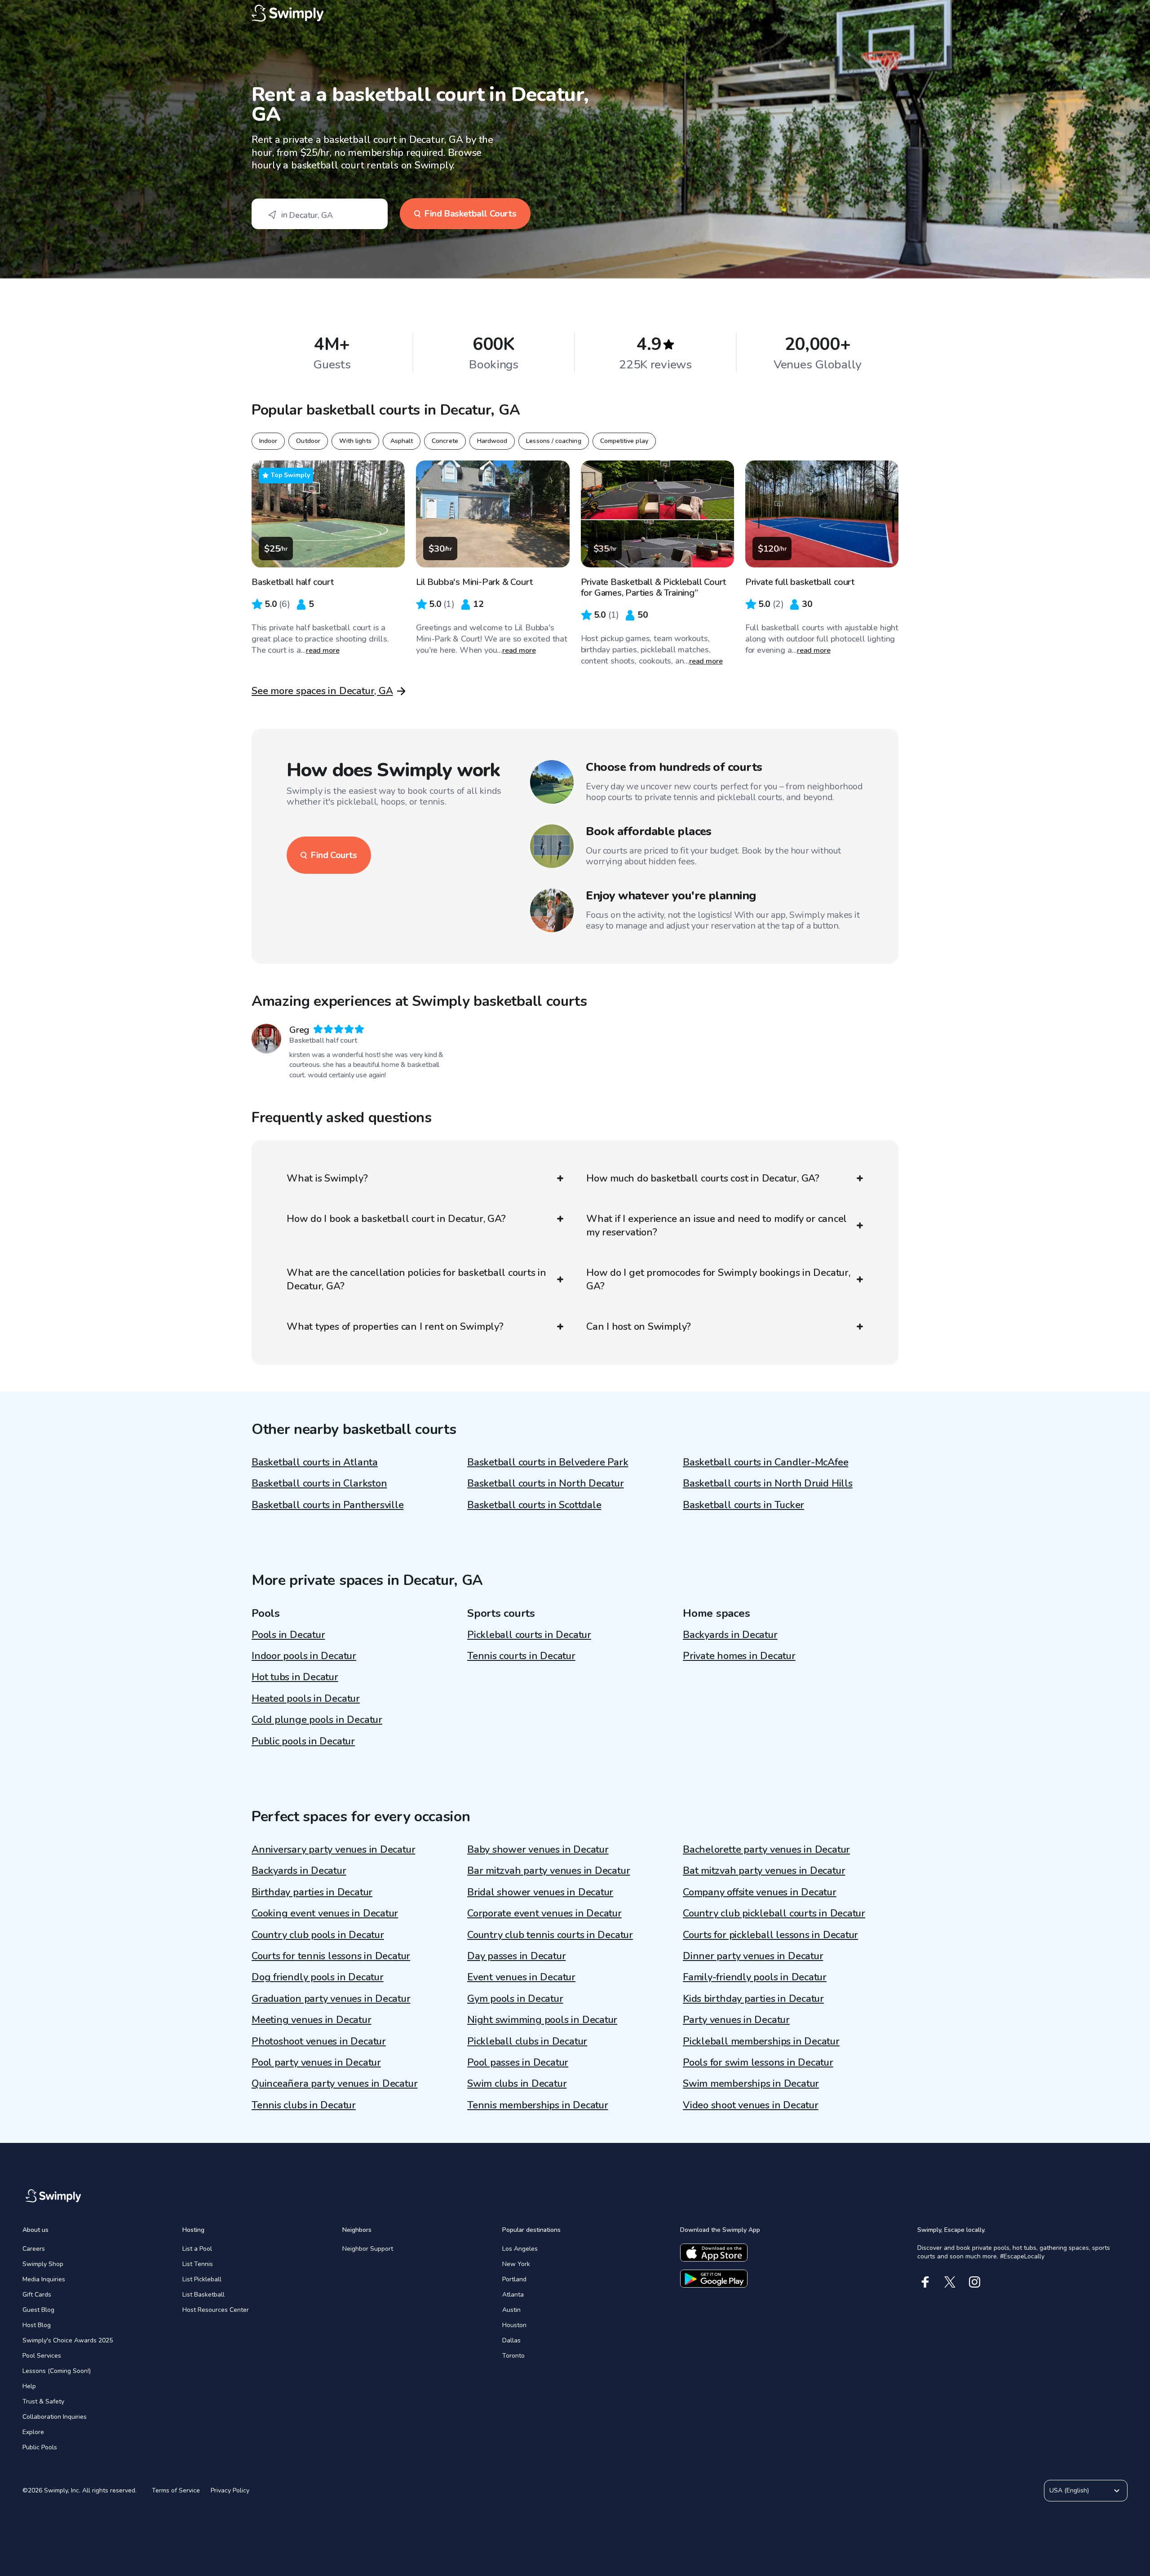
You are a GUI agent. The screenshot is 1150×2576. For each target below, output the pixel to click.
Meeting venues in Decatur (312, 2020)
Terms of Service (176, 2490)
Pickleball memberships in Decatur (761, 2041)
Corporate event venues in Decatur (544, 1913)
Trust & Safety (43, 2401)
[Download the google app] (714, 2279)
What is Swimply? (327, 1178)
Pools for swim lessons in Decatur (758, 2063)
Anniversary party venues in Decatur (333, 1850)
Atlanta (513, 2295)
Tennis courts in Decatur (521, 1656)
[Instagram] (975, 2282)
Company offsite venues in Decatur (760, 1892)
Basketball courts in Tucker (743, 1505)
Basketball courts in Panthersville (328, 1505)
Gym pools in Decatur (515, 1999)
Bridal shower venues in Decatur (540, 1892)
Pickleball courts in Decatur (529, 1635)
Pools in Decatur (288, 1635)
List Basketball (203, 2295)
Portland (514, 2279)
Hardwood (492, 441)
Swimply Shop (43, 2264)
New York (516, 2264)
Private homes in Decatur (739, 1656)
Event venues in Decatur (521, 1977)
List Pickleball (202, 2279)
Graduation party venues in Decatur (331, 1999)
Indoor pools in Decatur (304, 1656)
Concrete (445, 441)
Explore (33, 2432)
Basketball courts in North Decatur (546, 1483)
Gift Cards (37, 2295)
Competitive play (624, 441)
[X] (950, 2282)
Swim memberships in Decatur (751, 2084)
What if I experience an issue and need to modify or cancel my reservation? (717, 1226)
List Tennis (198, 2264)
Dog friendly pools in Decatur (318, 1977)
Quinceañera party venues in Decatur (334, 2084)
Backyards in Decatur (730, 1635)
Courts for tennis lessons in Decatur (331, 1956)
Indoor (268, 441)
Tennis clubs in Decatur (304, 2105)
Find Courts (334, 855)
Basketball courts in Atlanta (315, 1462)
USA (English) (1069, 2490)
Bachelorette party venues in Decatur (766, 1850)
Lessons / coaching (553, 441)
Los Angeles (520, 2249)
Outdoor (308, 441)
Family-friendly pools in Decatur (755, 1977)
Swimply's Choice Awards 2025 (68, 2340)
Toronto (513, 2356)
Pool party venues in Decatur (316, 2063)
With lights (355, 441)
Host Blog (37, 2325)
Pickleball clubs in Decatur (527, 2041)
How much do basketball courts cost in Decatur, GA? (703, 1178)
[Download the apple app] (714, 2253)
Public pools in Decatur (303, 1741)
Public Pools (40, 2447)
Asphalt (402, 441)
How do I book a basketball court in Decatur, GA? (396, 1219)
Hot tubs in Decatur (295, 1677)
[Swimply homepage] (575, 13)
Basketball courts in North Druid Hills (768, 1483)
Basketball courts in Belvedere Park (548, 1462)
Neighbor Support (368, 2249)
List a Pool (197, 2249)
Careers (34, 2249)
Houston (514, 2325)
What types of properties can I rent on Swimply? (395, 1327)
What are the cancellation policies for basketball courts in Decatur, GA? (416, 1279)
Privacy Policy (230, 2490)
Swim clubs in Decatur (517, 2084)
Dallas (511, 2340)
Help (29, 2386)
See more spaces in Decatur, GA (322, 691)
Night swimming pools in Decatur (542, 2020)
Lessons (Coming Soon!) (57, 2371)
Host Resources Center (216, 2310)
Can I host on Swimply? (639, 1327)
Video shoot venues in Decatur (751, 2105)
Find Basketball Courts (470, 214)
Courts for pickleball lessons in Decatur (770, 1935)
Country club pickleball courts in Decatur (774, 1913)
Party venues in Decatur (736, 2020)
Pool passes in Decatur (518, 2063)
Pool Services (42, 2356)
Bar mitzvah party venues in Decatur (548, 1871)
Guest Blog (38, 2310)
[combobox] (320, 214)
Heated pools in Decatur (306, 1699)
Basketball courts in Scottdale (534, 1505)
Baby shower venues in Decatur (538, 1850)
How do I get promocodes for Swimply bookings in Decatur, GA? (718, 1279)
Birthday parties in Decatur (312, 1892)
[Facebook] (925, 2282)
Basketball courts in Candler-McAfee (765, 1462)
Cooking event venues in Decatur (325, 1913)
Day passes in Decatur (516, 1956)
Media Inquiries (44, 2279)
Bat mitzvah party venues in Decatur (764, 1871)
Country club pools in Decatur (318, 1935)
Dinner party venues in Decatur (753, 1956)
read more (323, 651)
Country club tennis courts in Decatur (550, 1935)
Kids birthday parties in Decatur (753, 1999)
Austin (511, 2310)
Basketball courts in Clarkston (319, 1483)
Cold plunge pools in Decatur (317, 1720)
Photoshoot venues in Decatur (319, 2041)
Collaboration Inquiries (55, 2417)
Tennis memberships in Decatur (538, 2105)
